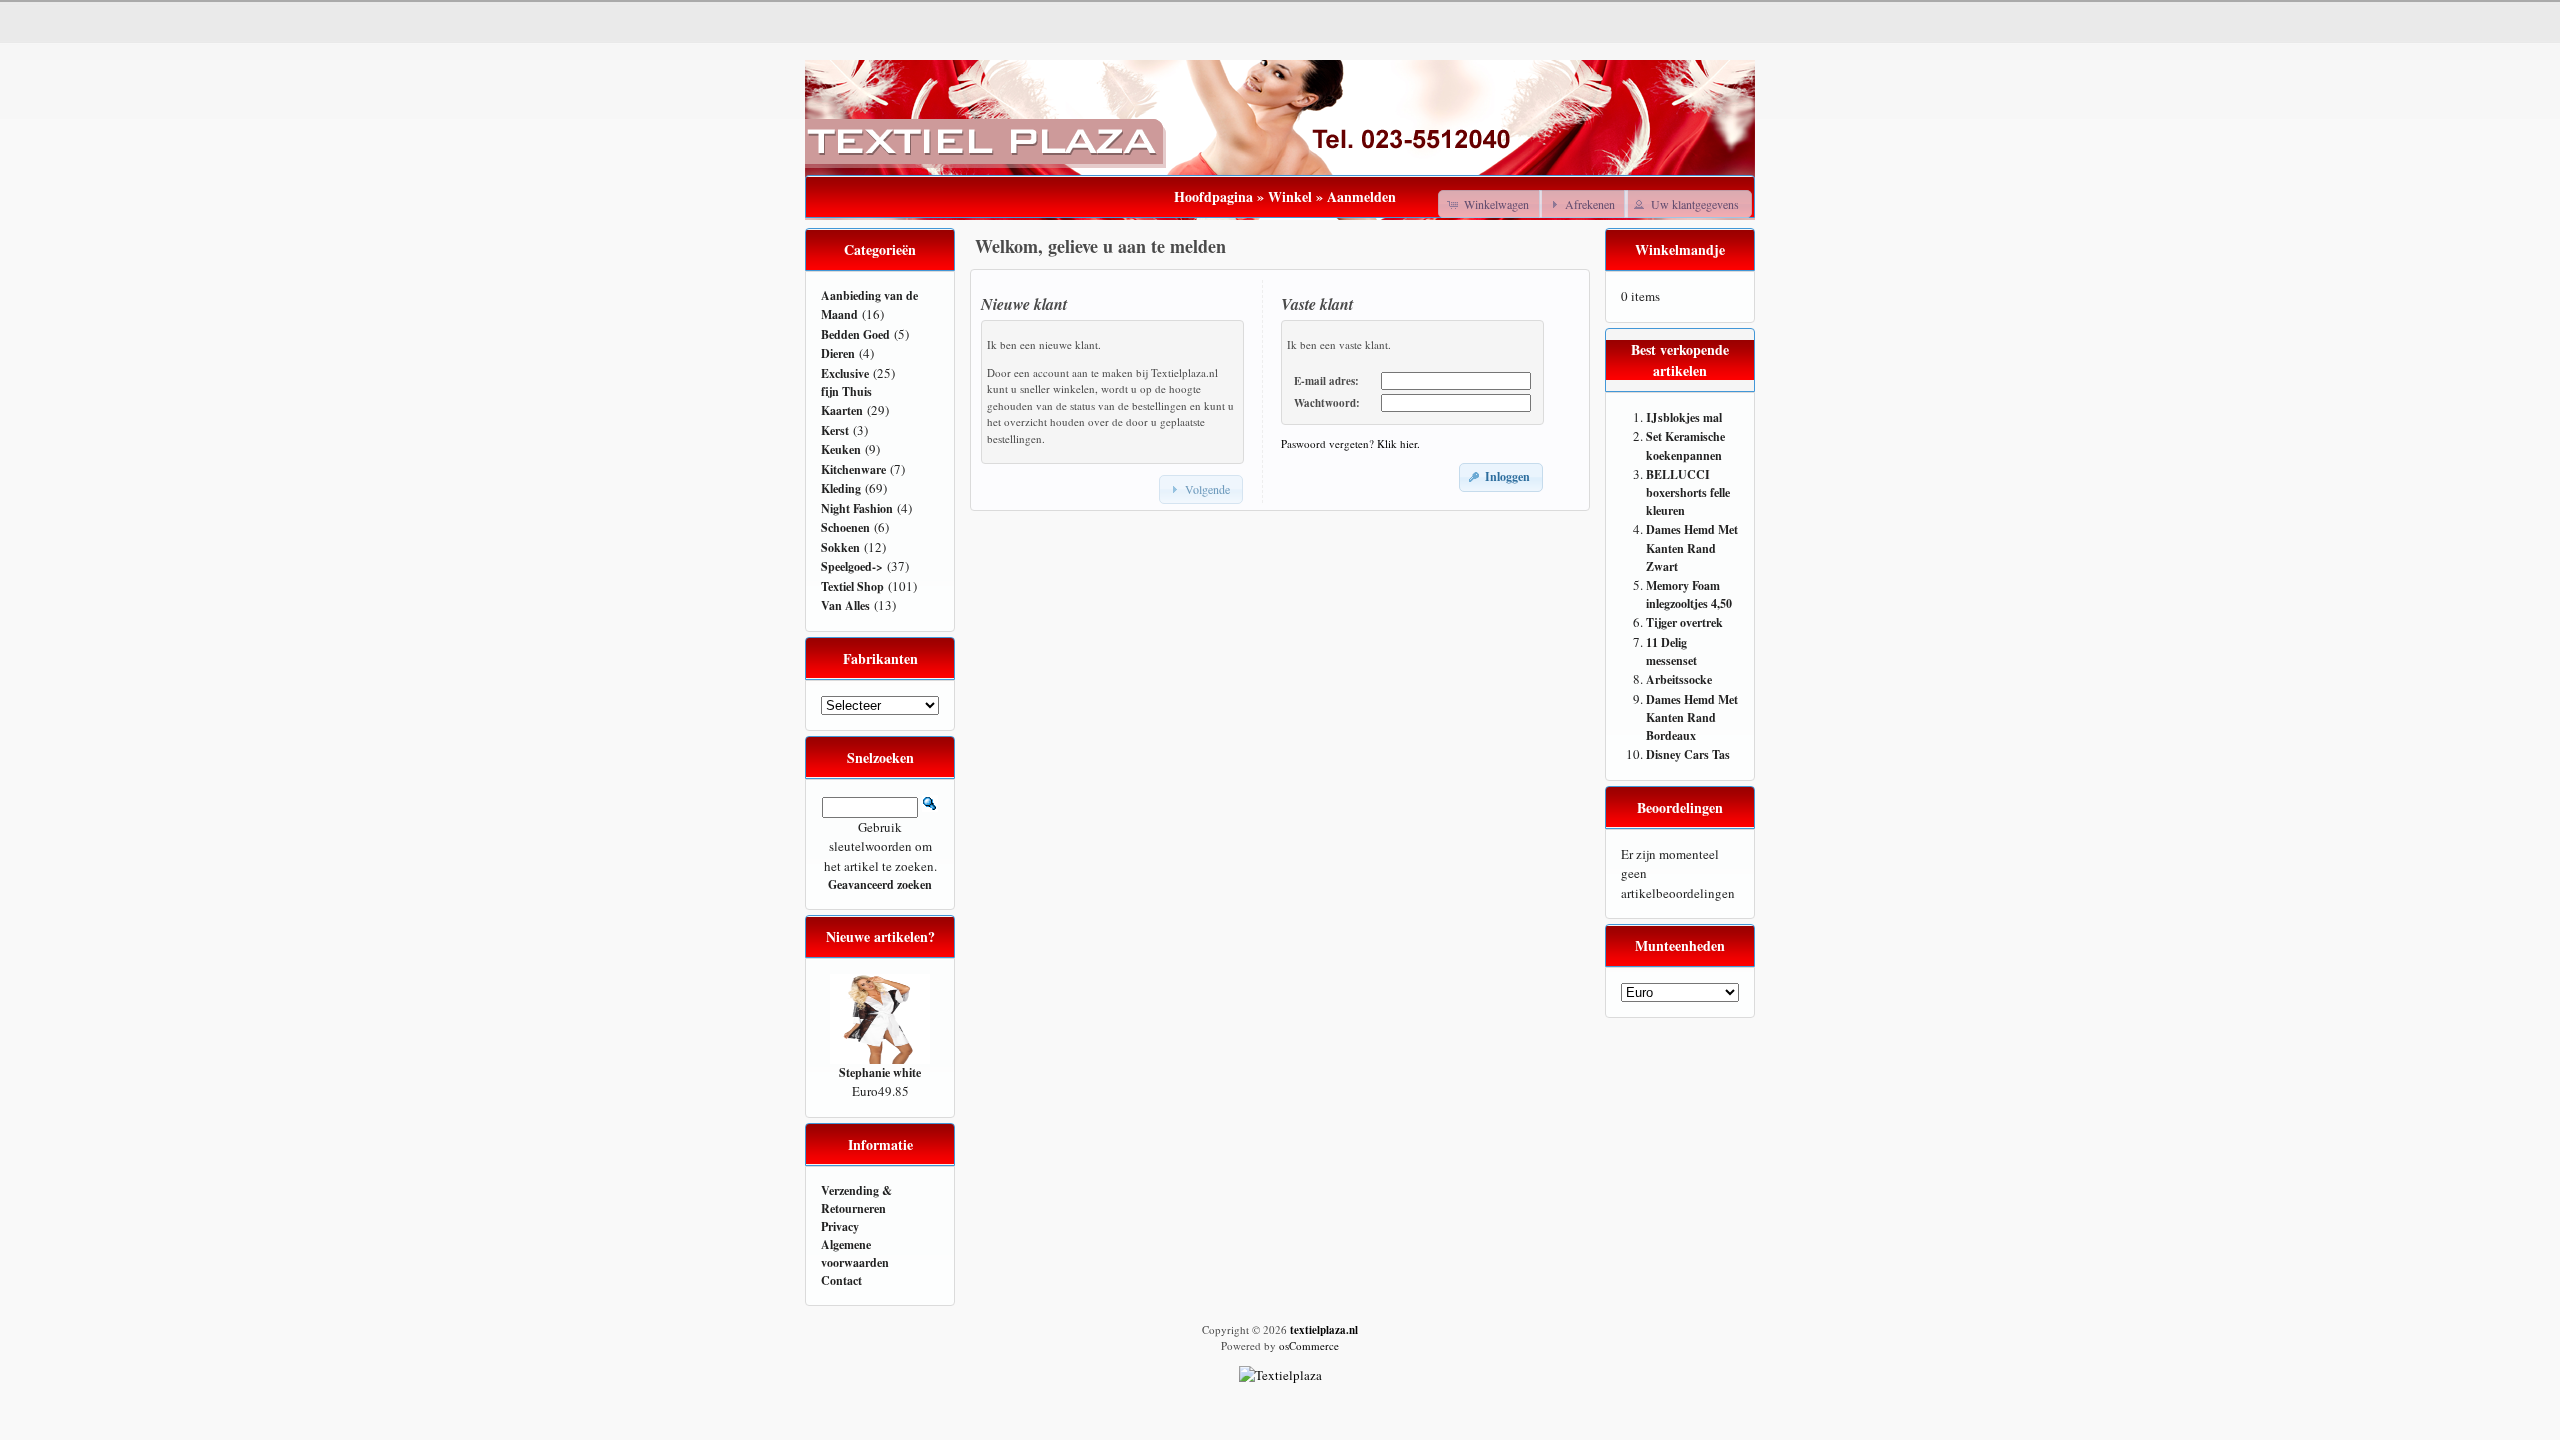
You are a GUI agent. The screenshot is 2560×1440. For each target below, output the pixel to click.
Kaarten (842, 410)
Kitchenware (853, 469)
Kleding (841, 488)
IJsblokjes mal (1684, 417)
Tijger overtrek (1684, 622)
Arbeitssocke (1679, 679)
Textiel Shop (852, 586)
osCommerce (1309, 1345)
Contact (841, 1280)
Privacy (840, 1226)
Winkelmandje (1680, 249)
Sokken (840, 547)
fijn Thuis (846, 391)
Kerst (835, 430)
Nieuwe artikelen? (880, 936)
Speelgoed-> (852, 566)
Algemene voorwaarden (855, 1253)
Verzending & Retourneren (856, 1199)
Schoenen (845, 527)
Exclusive (845, 373)
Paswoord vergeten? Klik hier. (1350, 443)
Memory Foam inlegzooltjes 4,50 (1689, 595)
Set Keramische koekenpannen (1685, 446)
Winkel (1290, 196)
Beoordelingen (1680, 807)
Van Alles (845, 605)
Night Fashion (857, 508)
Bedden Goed (855, 334)
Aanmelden (1361, 196)
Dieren (838, 353)
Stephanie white (880, 1072)
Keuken (841, 449)
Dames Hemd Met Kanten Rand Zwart (1692, 548)
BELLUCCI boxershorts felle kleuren (1688, 493)
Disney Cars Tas (1688, 754)
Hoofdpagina (1213, 196)
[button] (1490, 204)
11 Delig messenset (1671, 652)
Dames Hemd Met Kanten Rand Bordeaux (1692, 718)
